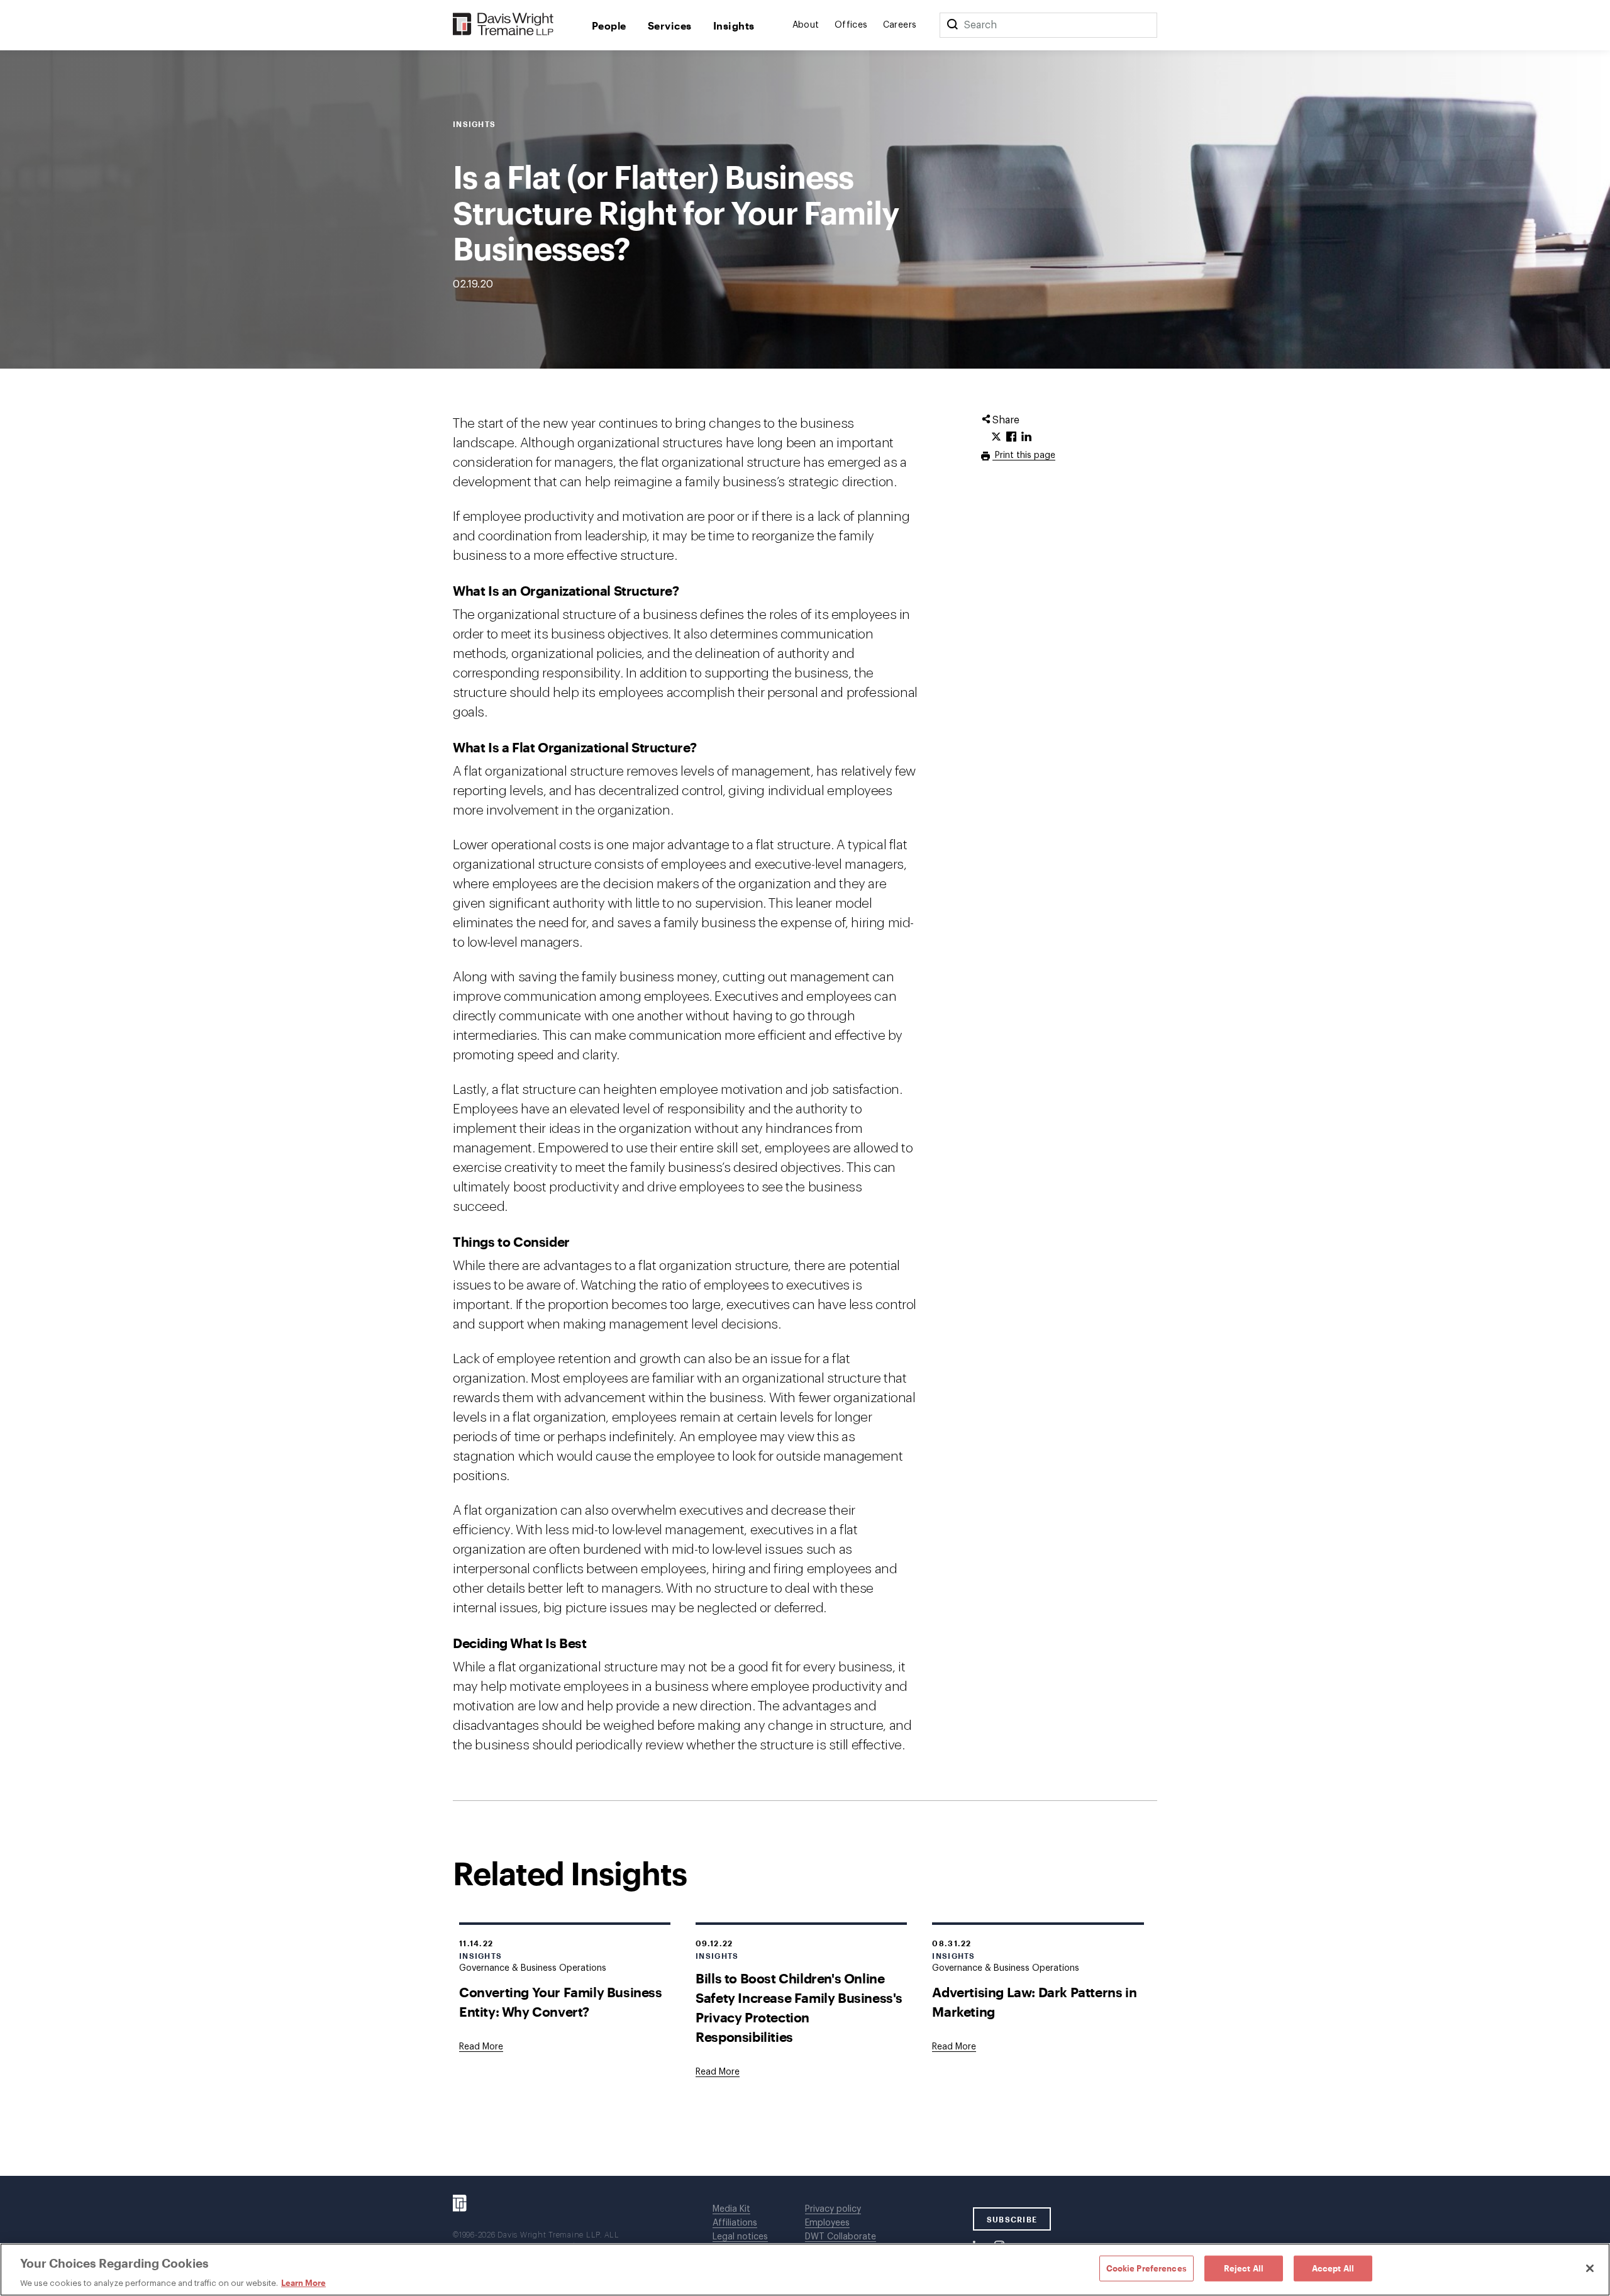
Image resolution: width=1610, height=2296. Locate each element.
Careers (900, 25)
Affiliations (735, 2223)
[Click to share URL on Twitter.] (996, 437)
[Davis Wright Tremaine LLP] (503, 25)
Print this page (1024, 455)
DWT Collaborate (841, 2237)
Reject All (1244, 2268)
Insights (734, 25)
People (609, 25)
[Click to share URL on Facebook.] (1011, 437)
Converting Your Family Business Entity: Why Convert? (561, 2002)
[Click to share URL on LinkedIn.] (1026, 437)
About (806, 25)
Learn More (303, 2283)
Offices (851, 25)
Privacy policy (833, 2209)
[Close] (1590, 2268)
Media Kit (731, 2209)
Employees (827, 2223)
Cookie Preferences (1146, 2268)
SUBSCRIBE (1012, 2219)
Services (670, 25)
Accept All (1333, 2268)
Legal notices (740, 2237)
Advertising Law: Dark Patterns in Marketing (1034, 2002)
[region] (805, 2270)
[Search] (952, 25)
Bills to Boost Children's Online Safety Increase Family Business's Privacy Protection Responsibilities (799, 2007)
